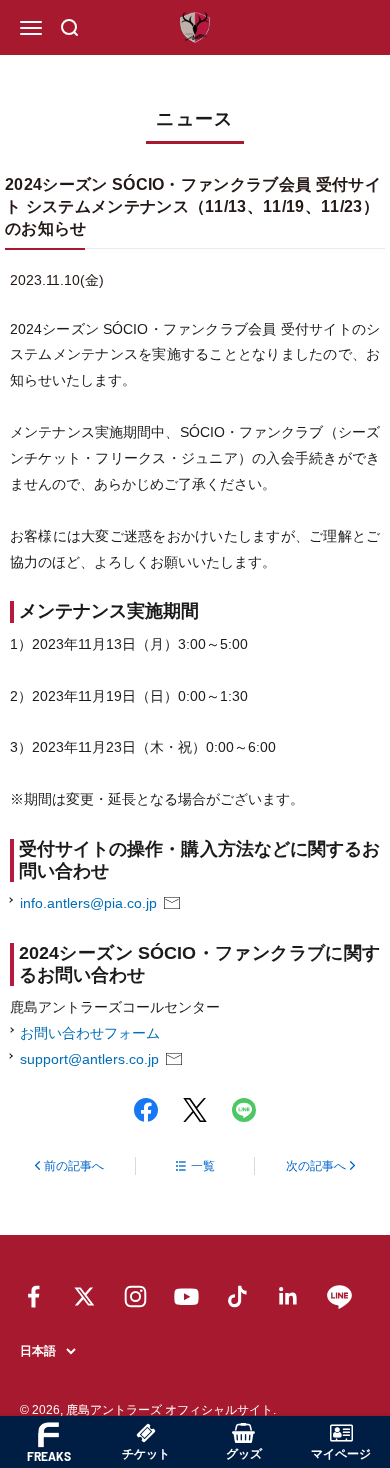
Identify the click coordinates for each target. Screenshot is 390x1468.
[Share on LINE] (244, 1110)
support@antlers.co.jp (89, 1059)
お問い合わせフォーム (90, 1033)
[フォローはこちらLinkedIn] (288, 1296)
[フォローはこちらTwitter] (84, 1296)
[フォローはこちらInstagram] (135, 1296)
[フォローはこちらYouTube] (186, 1296)
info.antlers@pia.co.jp (88, 903)
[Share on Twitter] (195, 1110)
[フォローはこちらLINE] (339, 1296)
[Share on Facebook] (146, 1110)
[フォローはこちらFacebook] (33, 1296)
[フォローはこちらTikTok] (237, 1296)
